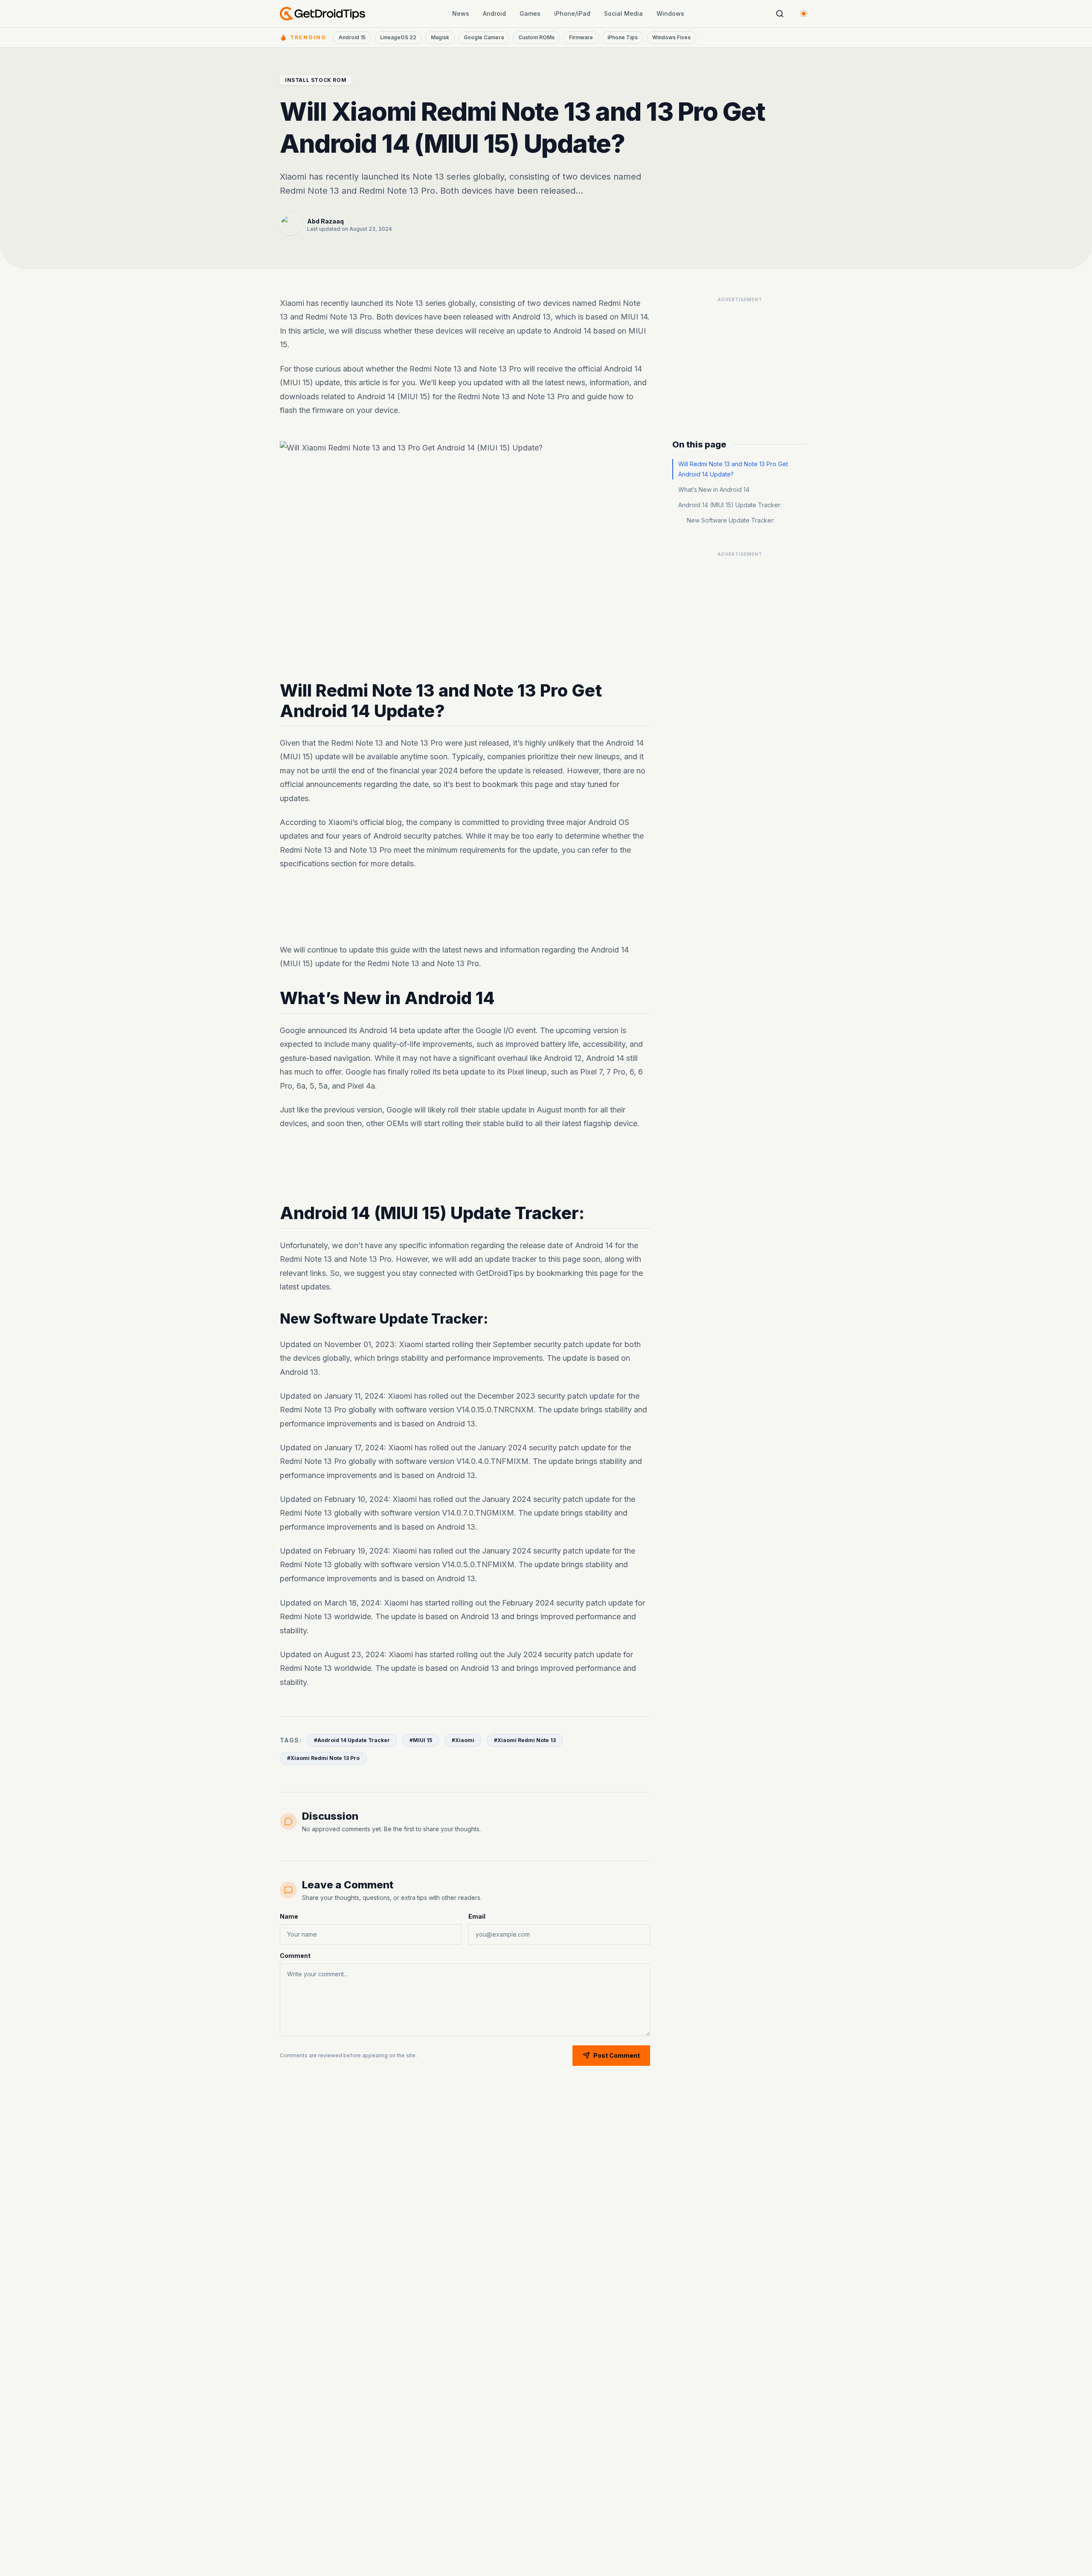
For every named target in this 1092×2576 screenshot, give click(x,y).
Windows (670, 13)
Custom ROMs (536, 37)
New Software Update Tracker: (731, 520)
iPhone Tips (623, 37)
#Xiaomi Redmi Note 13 (525, 1740)
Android (494, 13)
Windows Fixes (671, 37)
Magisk (440, 37)
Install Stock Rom (316, 80)
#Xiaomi (463, 1740)
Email (477, 1916)
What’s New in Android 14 (714, 489)
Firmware (581, 37)
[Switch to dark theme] (804, 14)
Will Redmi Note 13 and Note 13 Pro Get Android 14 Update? (733, 469)
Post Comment (617, 2055)
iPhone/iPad (572, 13)
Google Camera (484, 37)
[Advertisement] (465, 907)
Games (530, 13)
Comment (295, 1956)
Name (289, 1916)
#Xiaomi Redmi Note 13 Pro (323, 1758)
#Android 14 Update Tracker (352, 1740)
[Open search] (780, 14)
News (461, 13)
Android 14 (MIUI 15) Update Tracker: (730, 505)
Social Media (623, 13)
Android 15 (352, 37)
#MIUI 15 (421, 1740)
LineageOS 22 (398, 37)
